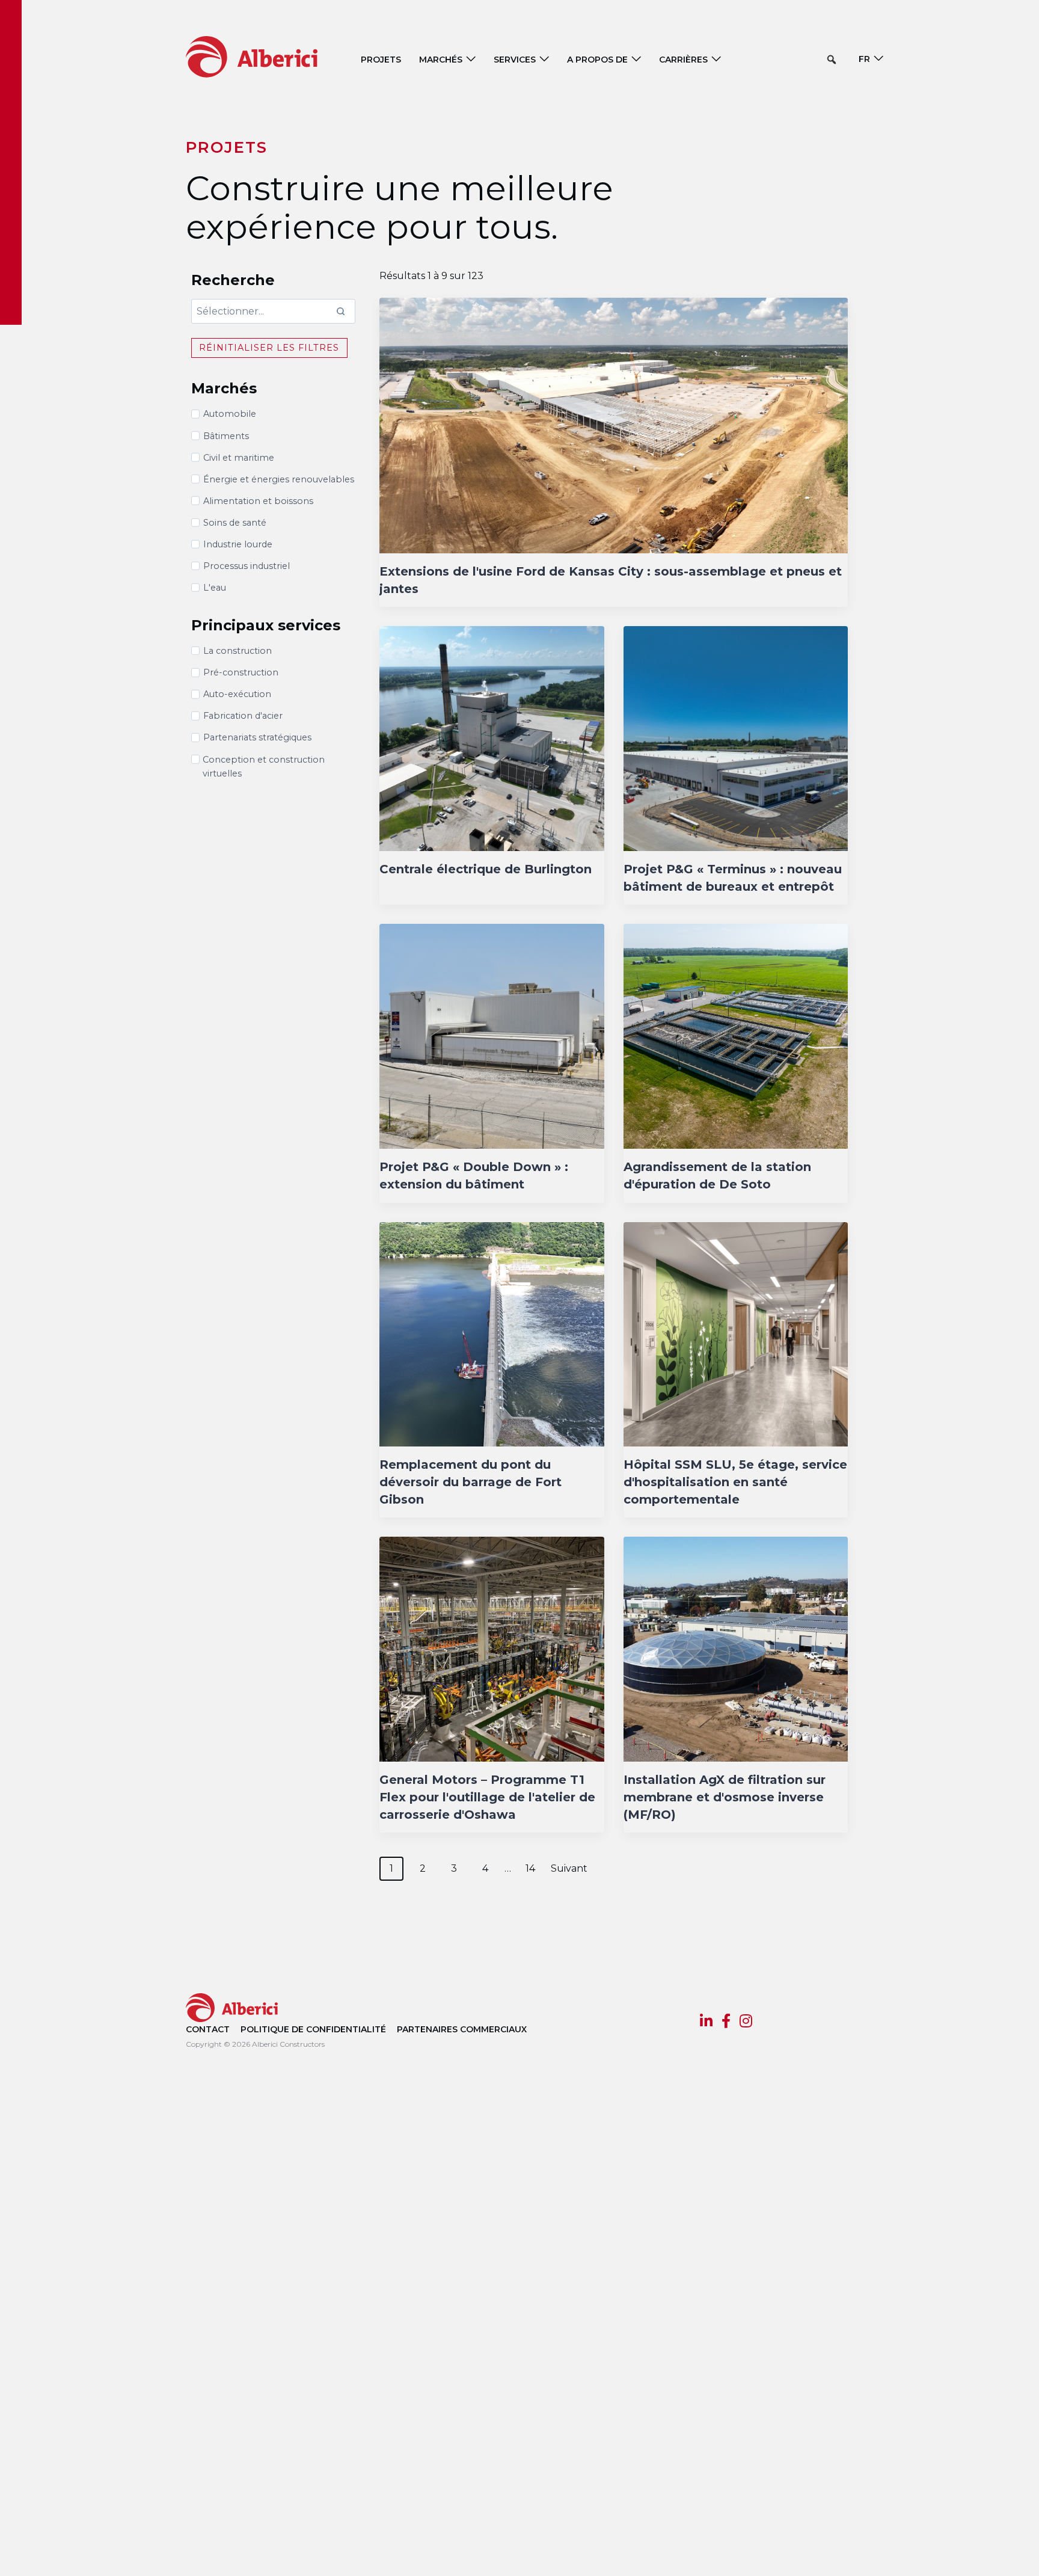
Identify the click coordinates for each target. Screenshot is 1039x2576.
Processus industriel (247, 566)
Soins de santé (235, 523)
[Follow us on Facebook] (726, 2023)
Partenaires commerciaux (462, 2029)
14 (530, 1868)
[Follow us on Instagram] (746, 2023)
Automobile (230, 414)
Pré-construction (241, 672)
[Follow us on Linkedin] (706, 2023)
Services (515, 60)
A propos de (597, 60)
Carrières (683, 60)
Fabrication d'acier (243, 716)
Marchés (441, 60)
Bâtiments (226, 436)
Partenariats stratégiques (257, 737)
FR (864, 59)
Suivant (569, 1868)
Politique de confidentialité (313, 2029)
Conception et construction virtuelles (264, 767)
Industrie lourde (238, 544)
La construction (238, 651)
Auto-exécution (237, 694)
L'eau (215, 588)
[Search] (340, 311)
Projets (381, 60)
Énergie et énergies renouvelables (279, 479)
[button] (832, 60)
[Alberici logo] (270, 56)
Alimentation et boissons (258, 501)
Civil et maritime (239, 458)
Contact (208, 2029)
